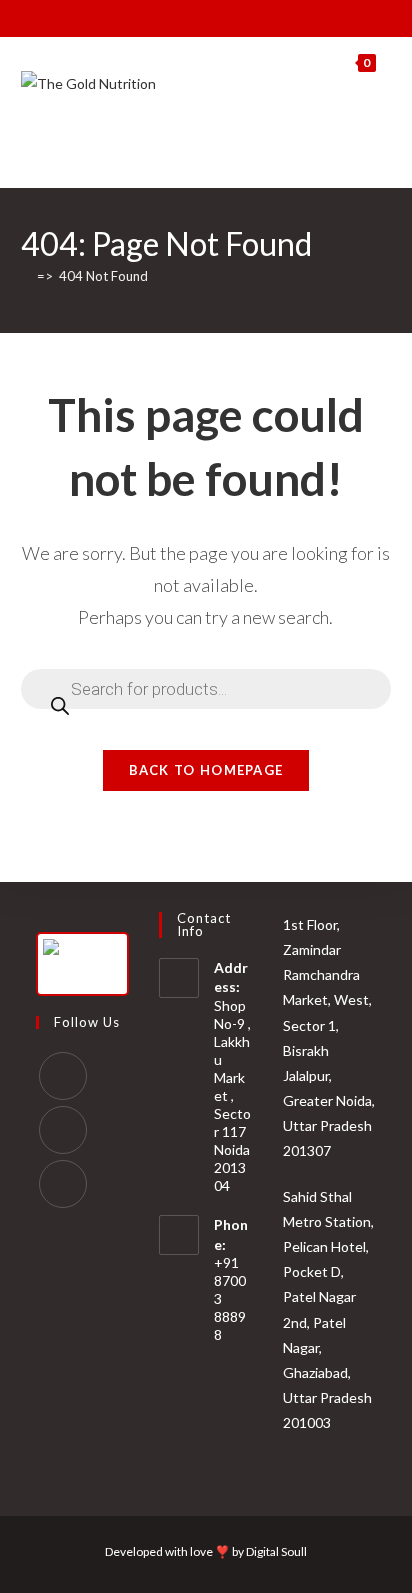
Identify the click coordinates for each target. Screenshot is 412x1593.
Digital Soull (276, 1551)
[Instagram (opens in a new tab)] (191, 16)
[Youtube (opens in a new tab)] (214, 16)
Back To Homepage (206, 770)
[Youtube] (63, 1184)
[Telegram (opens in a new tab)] (260, 16)
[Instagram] (63, 1130)
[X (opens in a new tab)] (148, 16)
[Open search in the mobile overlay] (363, 138)
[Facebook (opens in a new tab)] (168, 16)
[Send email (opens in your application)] (237, 16)
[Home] (26, 276)
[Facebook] (63, 1076)
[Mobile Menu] (383, 62)
